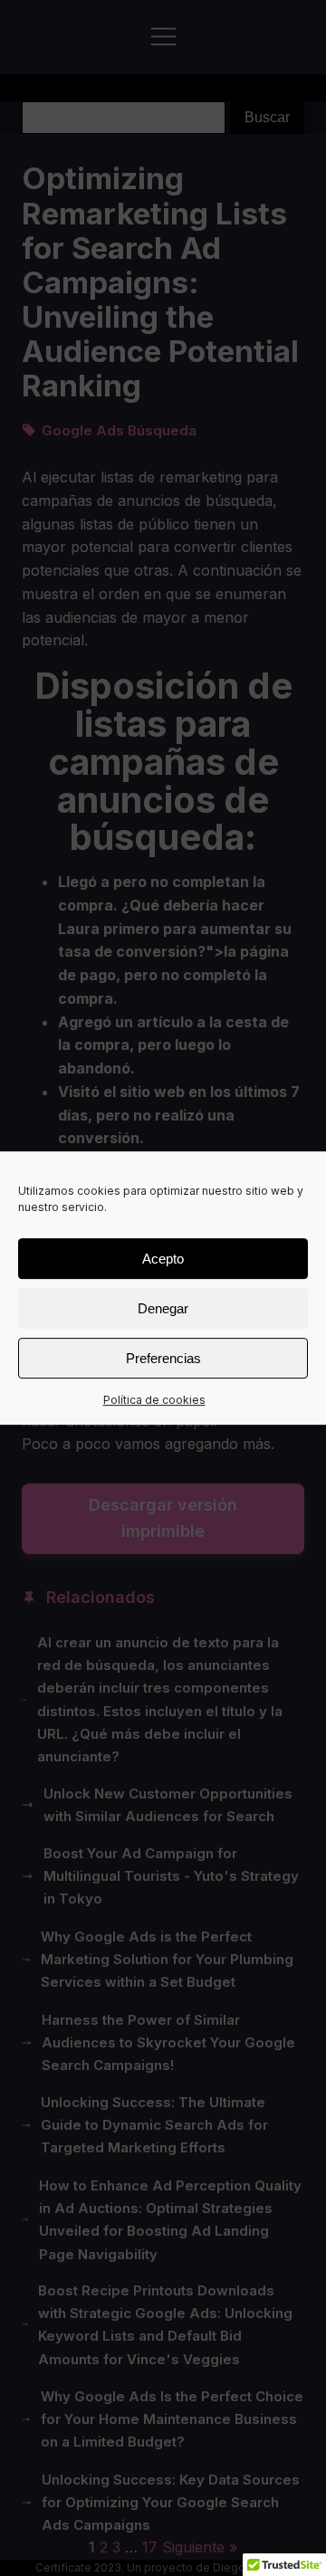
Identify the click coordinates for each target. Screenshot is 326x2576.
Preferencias (163, 1358)
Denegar (163, 1308)
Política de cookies (154, 1400)
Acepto (163, 1259)
